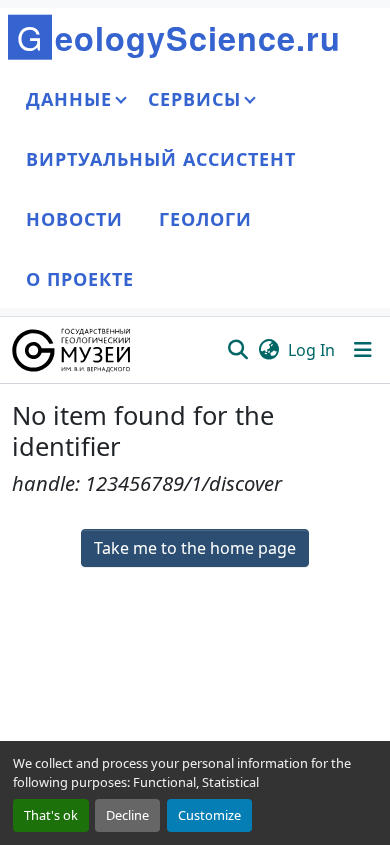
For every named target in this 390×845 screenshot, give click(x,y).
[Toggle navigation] (363, 350)
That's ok (51, 815)
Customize (209, 815)
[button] (72, 350)
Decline (127, 815)
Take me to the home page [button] (195, 548)
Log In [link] (311, 350)
